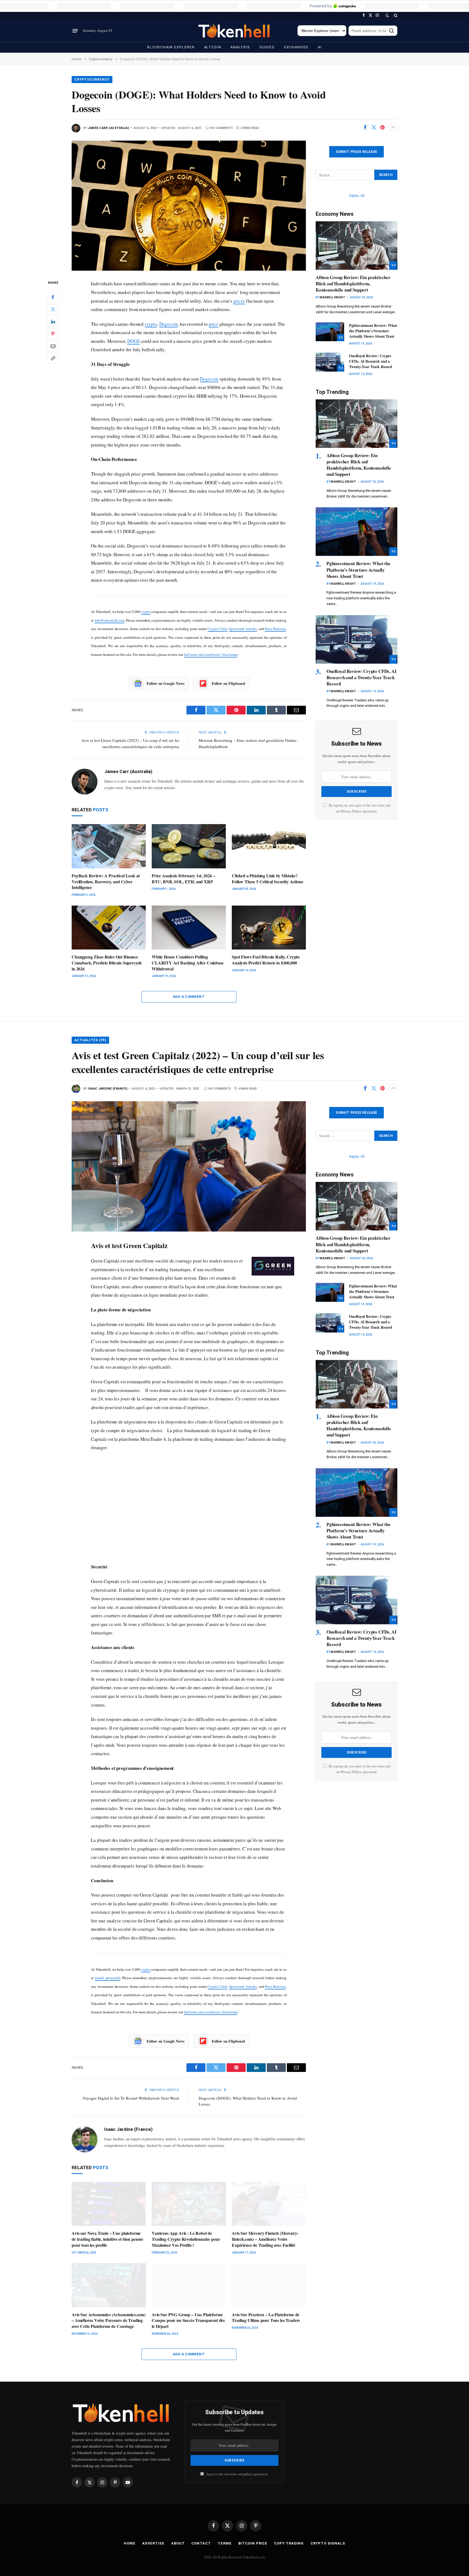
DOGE (134, 341)
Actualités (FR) (90, 1040)
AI (320, 47)
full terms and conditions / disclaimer (211, 654)
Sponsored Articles (243, 629)
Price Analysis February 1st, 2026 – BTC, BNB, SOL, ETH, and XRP (183, 879)
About (178, 2543)
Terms (225, 2543)
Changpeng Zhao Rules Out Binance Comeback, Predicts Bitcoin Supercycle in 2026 (107, 963)
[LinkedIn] (53, 322)
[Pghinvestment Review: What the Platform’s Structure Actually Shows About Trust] (330, 332)
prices (239, 301)
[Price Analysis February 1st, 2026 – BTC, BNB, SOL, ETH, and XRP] (189, 846)
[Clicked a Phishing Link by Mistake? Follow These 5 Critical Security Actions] (269, 846)
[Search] (395, 15)
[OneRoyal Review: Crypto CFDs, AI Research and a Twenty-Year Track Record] (330, 362)
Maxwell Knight (332, 297)
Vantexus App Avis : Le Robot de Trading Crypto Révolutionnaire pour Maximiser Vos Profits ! (186, 2239)
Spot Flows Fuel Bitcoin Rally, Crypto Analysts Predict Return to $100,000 (266, 960)
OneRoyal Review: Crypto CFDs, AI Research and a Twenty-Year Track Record (371, 361)
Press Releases (275, 629)
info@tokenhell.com (110, 620)
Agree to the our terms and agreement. (237, 2474)
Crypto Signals (328, 2543)
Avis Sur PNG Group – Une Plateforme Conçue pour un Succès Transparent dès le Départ (188, 2320)
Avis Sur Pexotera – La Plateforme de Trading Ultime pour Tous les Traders (266, 2318)
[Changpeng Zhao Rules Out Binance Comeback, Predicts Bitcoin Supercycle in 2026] (109, 928)
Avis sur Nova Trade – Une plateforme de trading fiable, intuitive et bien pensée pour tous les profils (107, 2239)
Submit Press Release (356, 152)
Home (130, 2543)
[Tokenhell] (234, 31)
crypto (151, 324)
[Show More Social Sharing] (393, 128)
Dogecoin (169, 324)
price (214, 324)
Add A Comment (189, 997)
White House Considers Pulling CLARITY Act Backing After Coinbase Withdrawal (188, 963)
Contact (201, 2543)
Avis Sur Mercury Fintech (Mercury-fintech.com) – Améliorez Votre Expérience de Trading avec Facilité (265, 2239)
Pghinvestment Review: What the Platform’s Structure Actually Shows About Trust (373, 331)
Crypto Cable (218, 629)
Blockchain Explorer (171, 47)
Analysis (240, 47)
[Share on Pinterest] (382, 128)
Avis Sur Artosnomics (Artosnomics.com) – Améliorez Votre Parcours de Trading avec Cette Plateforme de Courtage (109, 2320)
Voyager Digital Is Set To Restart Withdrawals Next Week (131, 2098)
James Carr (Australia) (108, 128)
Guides (267, 47)
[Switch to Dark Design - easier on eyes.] (387, 15)
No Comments (222, 128)
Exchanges (296, 47)
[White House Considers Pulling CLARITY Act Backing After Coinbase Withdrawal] (189, 928)
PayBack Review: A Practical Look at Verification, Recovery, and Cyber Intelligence (106, 882)
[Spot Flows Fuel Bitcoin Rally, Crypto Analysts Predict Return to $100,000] (269, 928)
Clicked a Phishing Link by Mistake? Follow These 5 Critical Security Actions (267, 879)
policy (248, 2474)
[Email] (53, 346)
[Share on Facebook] (365, 128)
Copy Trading (289, 2543)
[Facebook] (53, 297)
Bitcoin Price (253, 2543)
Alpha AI (357, 195)
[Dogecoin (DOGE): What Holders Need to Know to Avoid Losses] (189, 206)
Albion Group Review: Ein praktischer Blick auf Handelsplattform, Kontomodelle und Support (353, 284)
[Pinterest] (53, 334)
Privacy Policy (351, 811)
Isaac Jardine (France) (108, 1089)
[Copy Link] (53, 358)
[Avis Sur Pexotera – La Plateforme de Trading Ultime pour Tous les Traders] (269, 2285)
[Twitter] (53, 309)
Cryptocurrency (92, 80)
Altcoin (213, 47)
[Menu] (75, 31)
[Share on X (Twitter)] (374, 128)
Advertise (153, 2543)
